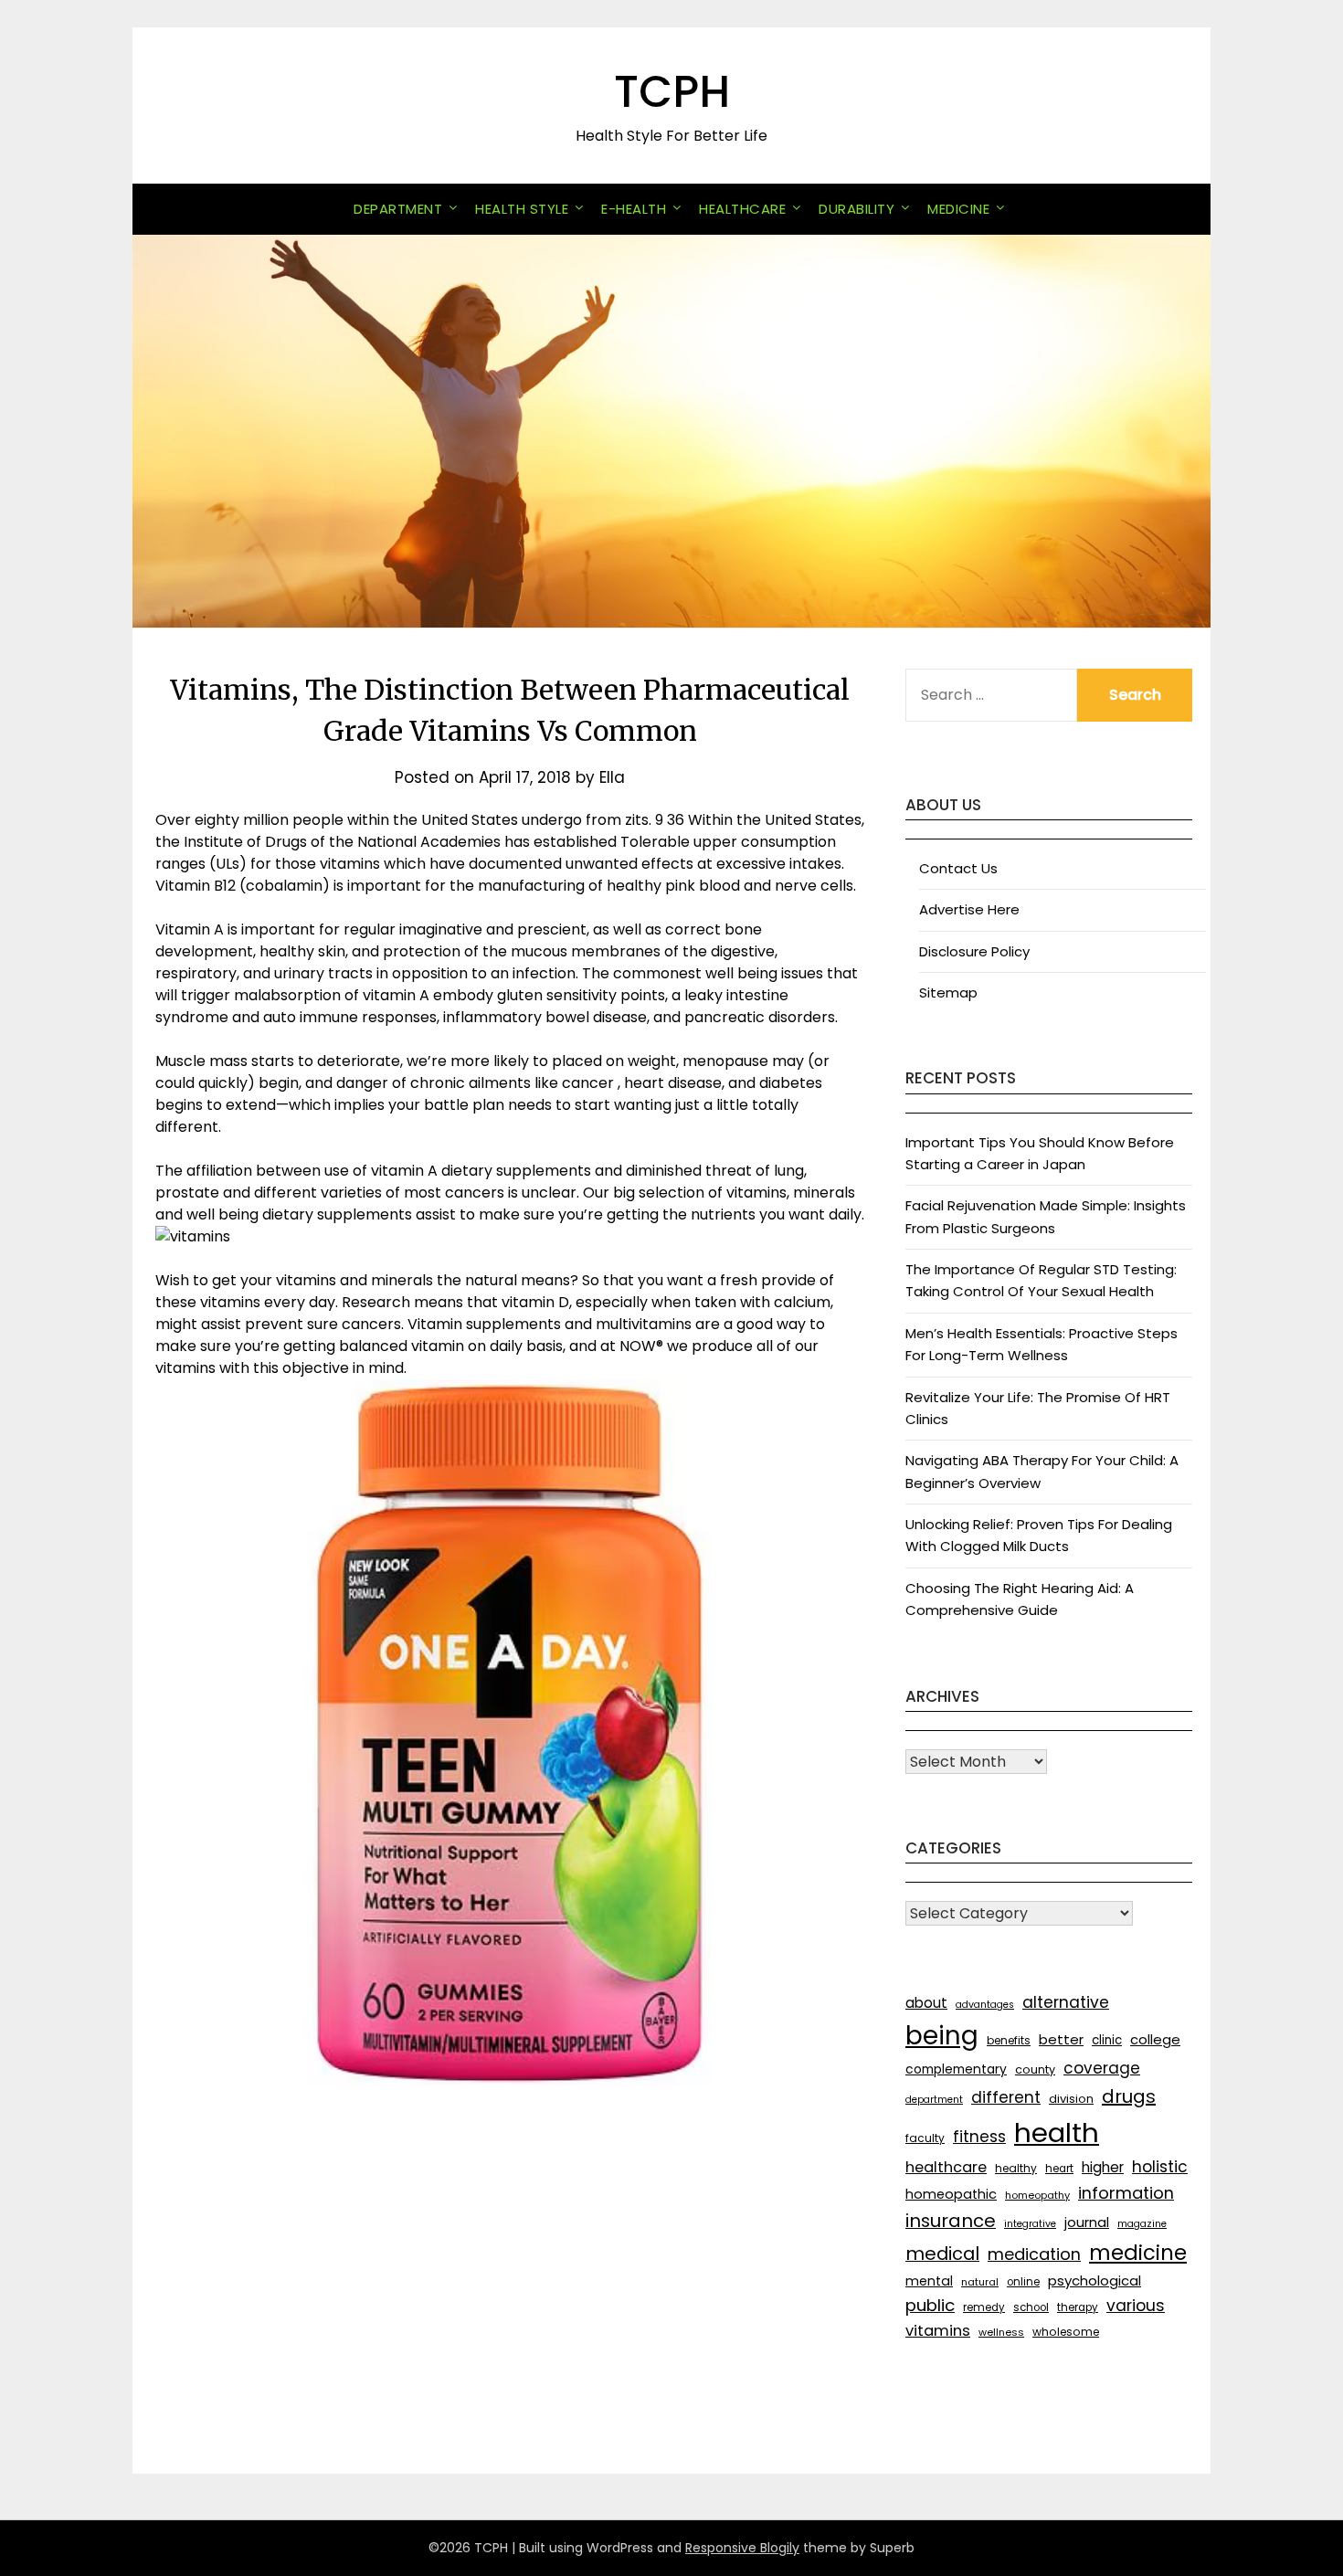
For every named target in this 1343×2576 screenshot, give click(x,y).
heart (1059, 2169)
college (1155, 2039)
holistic (1160, 2167)
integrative (1030, 2224)
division (1071, 2099)
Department (398, 209)
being (942, 2036)
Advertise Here (969, 909)
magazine (1142, 2224)
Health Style (522, 209)
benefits (1009, 2040)
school (1031, 2307)
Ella (612, 777)
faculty (925, 2138)
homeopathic (951, 2194)
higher (1103, 2167)
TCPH (672, 92)
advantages (985, 2005)
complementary (956, 2069)
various (1136, 2306)
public (930, 2305)
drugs (1129, 2096)
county (1035, 2069)
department (934, 2100)
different (1006, 2097)
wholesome (1066, 2332)
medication (1034, 2254)
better (1061, 2039)
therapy (1078, 2307)
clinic (1107, 2040)
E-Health (634, 209)
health (1057, 2133)
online (1023, 2282)
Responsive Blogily (742, 2548)
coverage (1102, 2068)
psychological (1094, 2280)
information (1126, 2193)
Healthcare (742, 209)
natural (980, 2282)
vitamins (938, 2331)
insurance (951, 2221)
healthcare (946, 2167)
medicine (1138, 2253)
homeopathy (1037, 2195)
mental (929, 2281)
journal (1087, 2222)
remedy (984, 2307)
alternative (1066, 2002)
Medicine (958, 209)
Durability (857, 209)
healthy (1016, 2168)
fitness (979, 2137)
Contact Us (958, 868)
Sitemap (948, 992)
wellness (1001, 2332)
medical (942, 2254)
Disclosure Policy (974, 951)
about (926, 2003)
